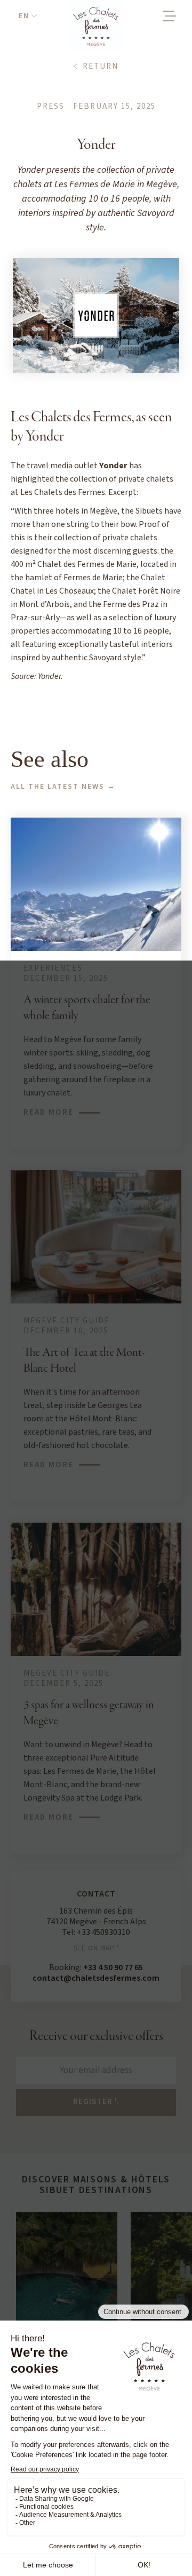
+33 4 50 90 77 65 (113, 1967)
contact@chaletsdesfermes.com (96, 1978)
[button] (28, 16)
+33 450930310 (103, 1932)
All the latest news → (63, 787)
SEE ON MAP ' (96, 1948)
